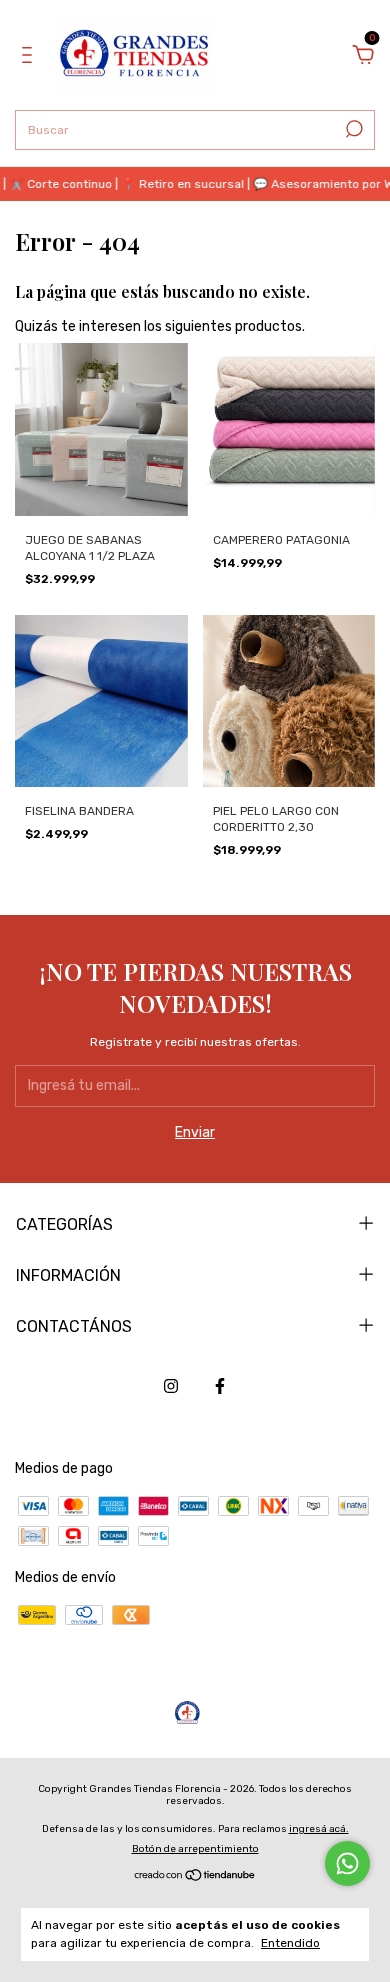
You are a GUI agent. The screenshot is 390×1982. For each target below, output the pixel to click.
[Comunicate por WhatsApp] (347, 1863)
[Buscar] (352, 129)
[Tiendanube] (195, 1877)
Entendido (290, 1943)
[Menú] (30, 57)
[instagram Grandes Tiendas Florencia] (171, 1386)
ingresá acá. (319, 1829)
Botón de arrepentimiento (195, 1849)
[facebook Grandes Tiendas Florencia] (220, 1386)
